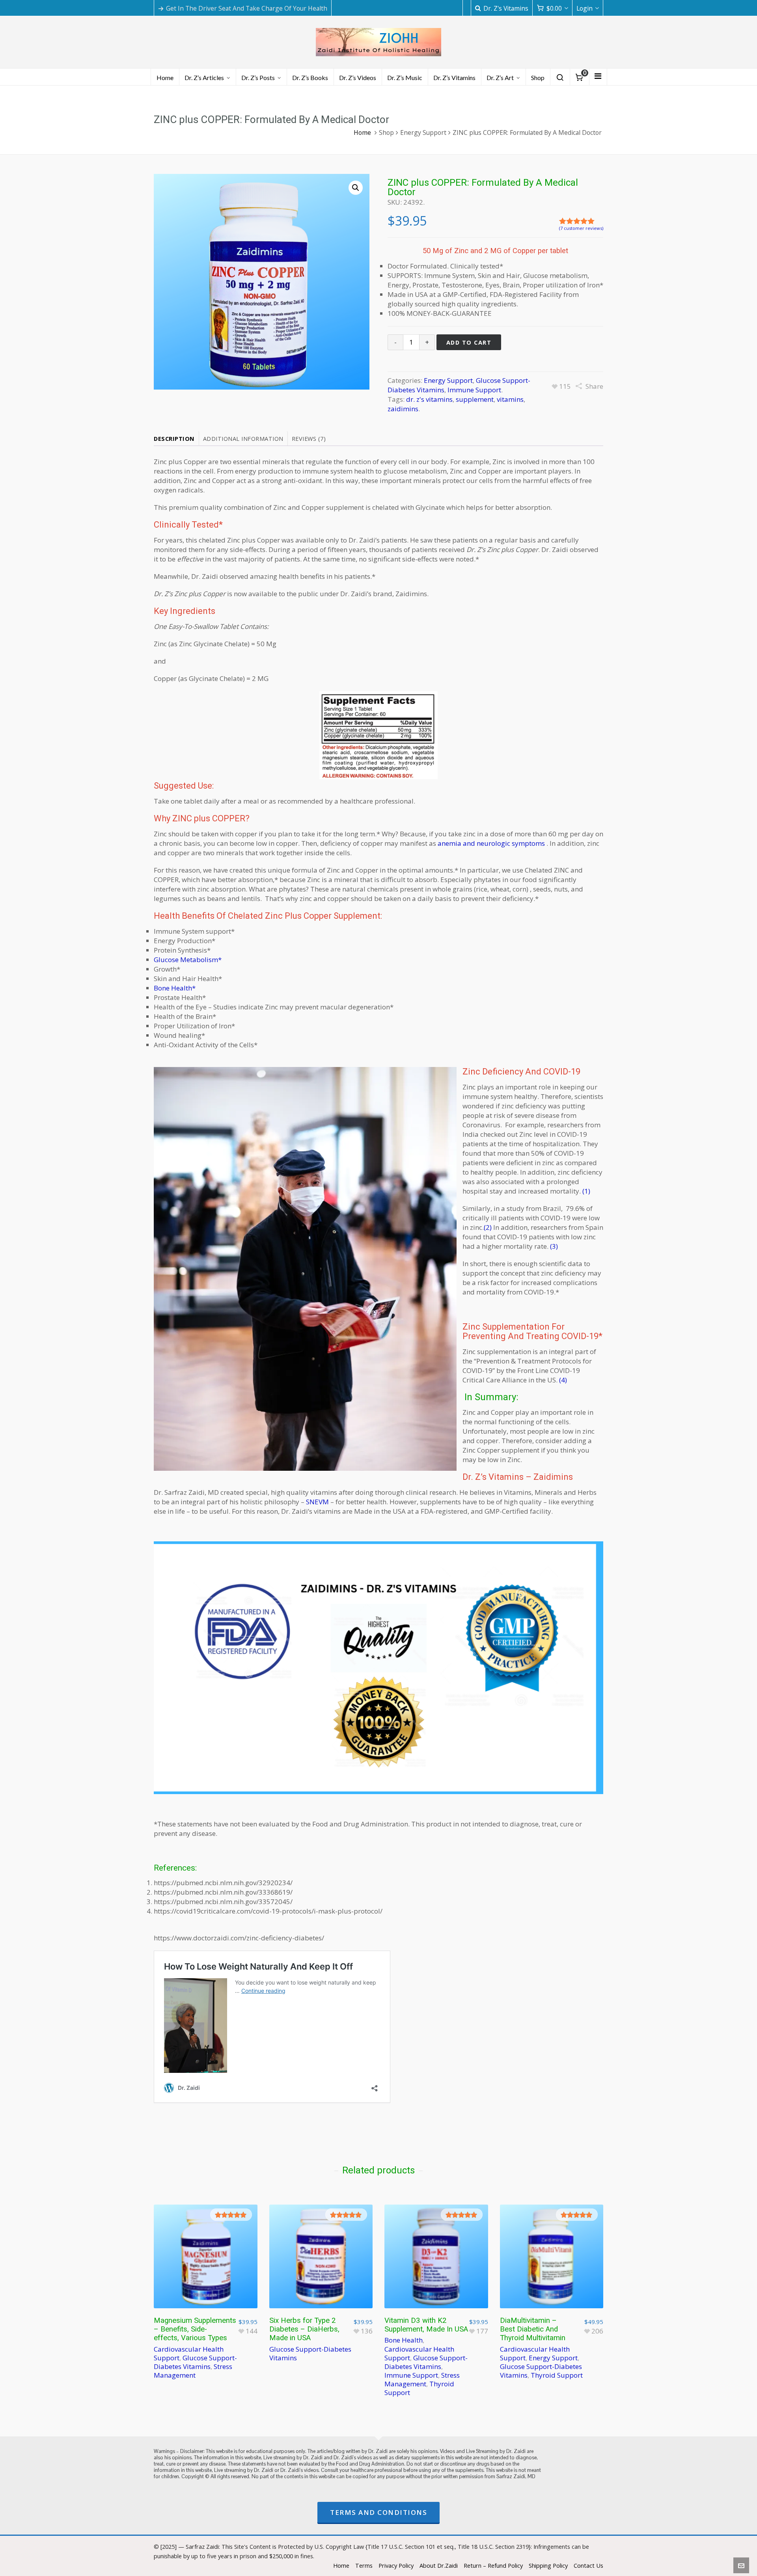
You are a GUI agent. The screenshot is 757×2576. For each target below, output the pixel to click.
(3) (554, 1246)
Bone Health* (175, 988)
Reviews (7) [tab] (309, 438)
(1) (586, 1191)
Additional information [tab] (243, 438)
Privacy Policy (396, 2565)
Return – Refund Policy (493, 2565)
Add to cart (469, 342)
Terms (364, 2565)
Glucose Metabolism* (188, 960)
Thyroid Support (557, 2375)
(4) (563, 1380)
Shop (386, 132)
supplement (475, 399)
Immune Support (474, 390)
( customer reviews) (581, 228)
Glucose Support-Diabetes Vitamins (195, 2362)
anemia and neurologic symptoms (491, 843)
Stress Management (193, 2371)
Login (585, 8)
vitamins (510, 399)
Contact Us (588, 2565)
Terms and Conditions (378, 2512)
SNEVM (317, 1502)
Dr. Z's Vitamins (506, 8)
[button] (356, 188)
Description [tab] (174, 438)
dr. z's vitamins (429, 399)
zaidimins (403, 409)
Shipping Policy (548, 2565)
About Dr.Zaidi (439, 2565)
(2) (488, 1227)
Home (362, 132)
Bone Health (404, 2340)
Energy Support (423, 132)
